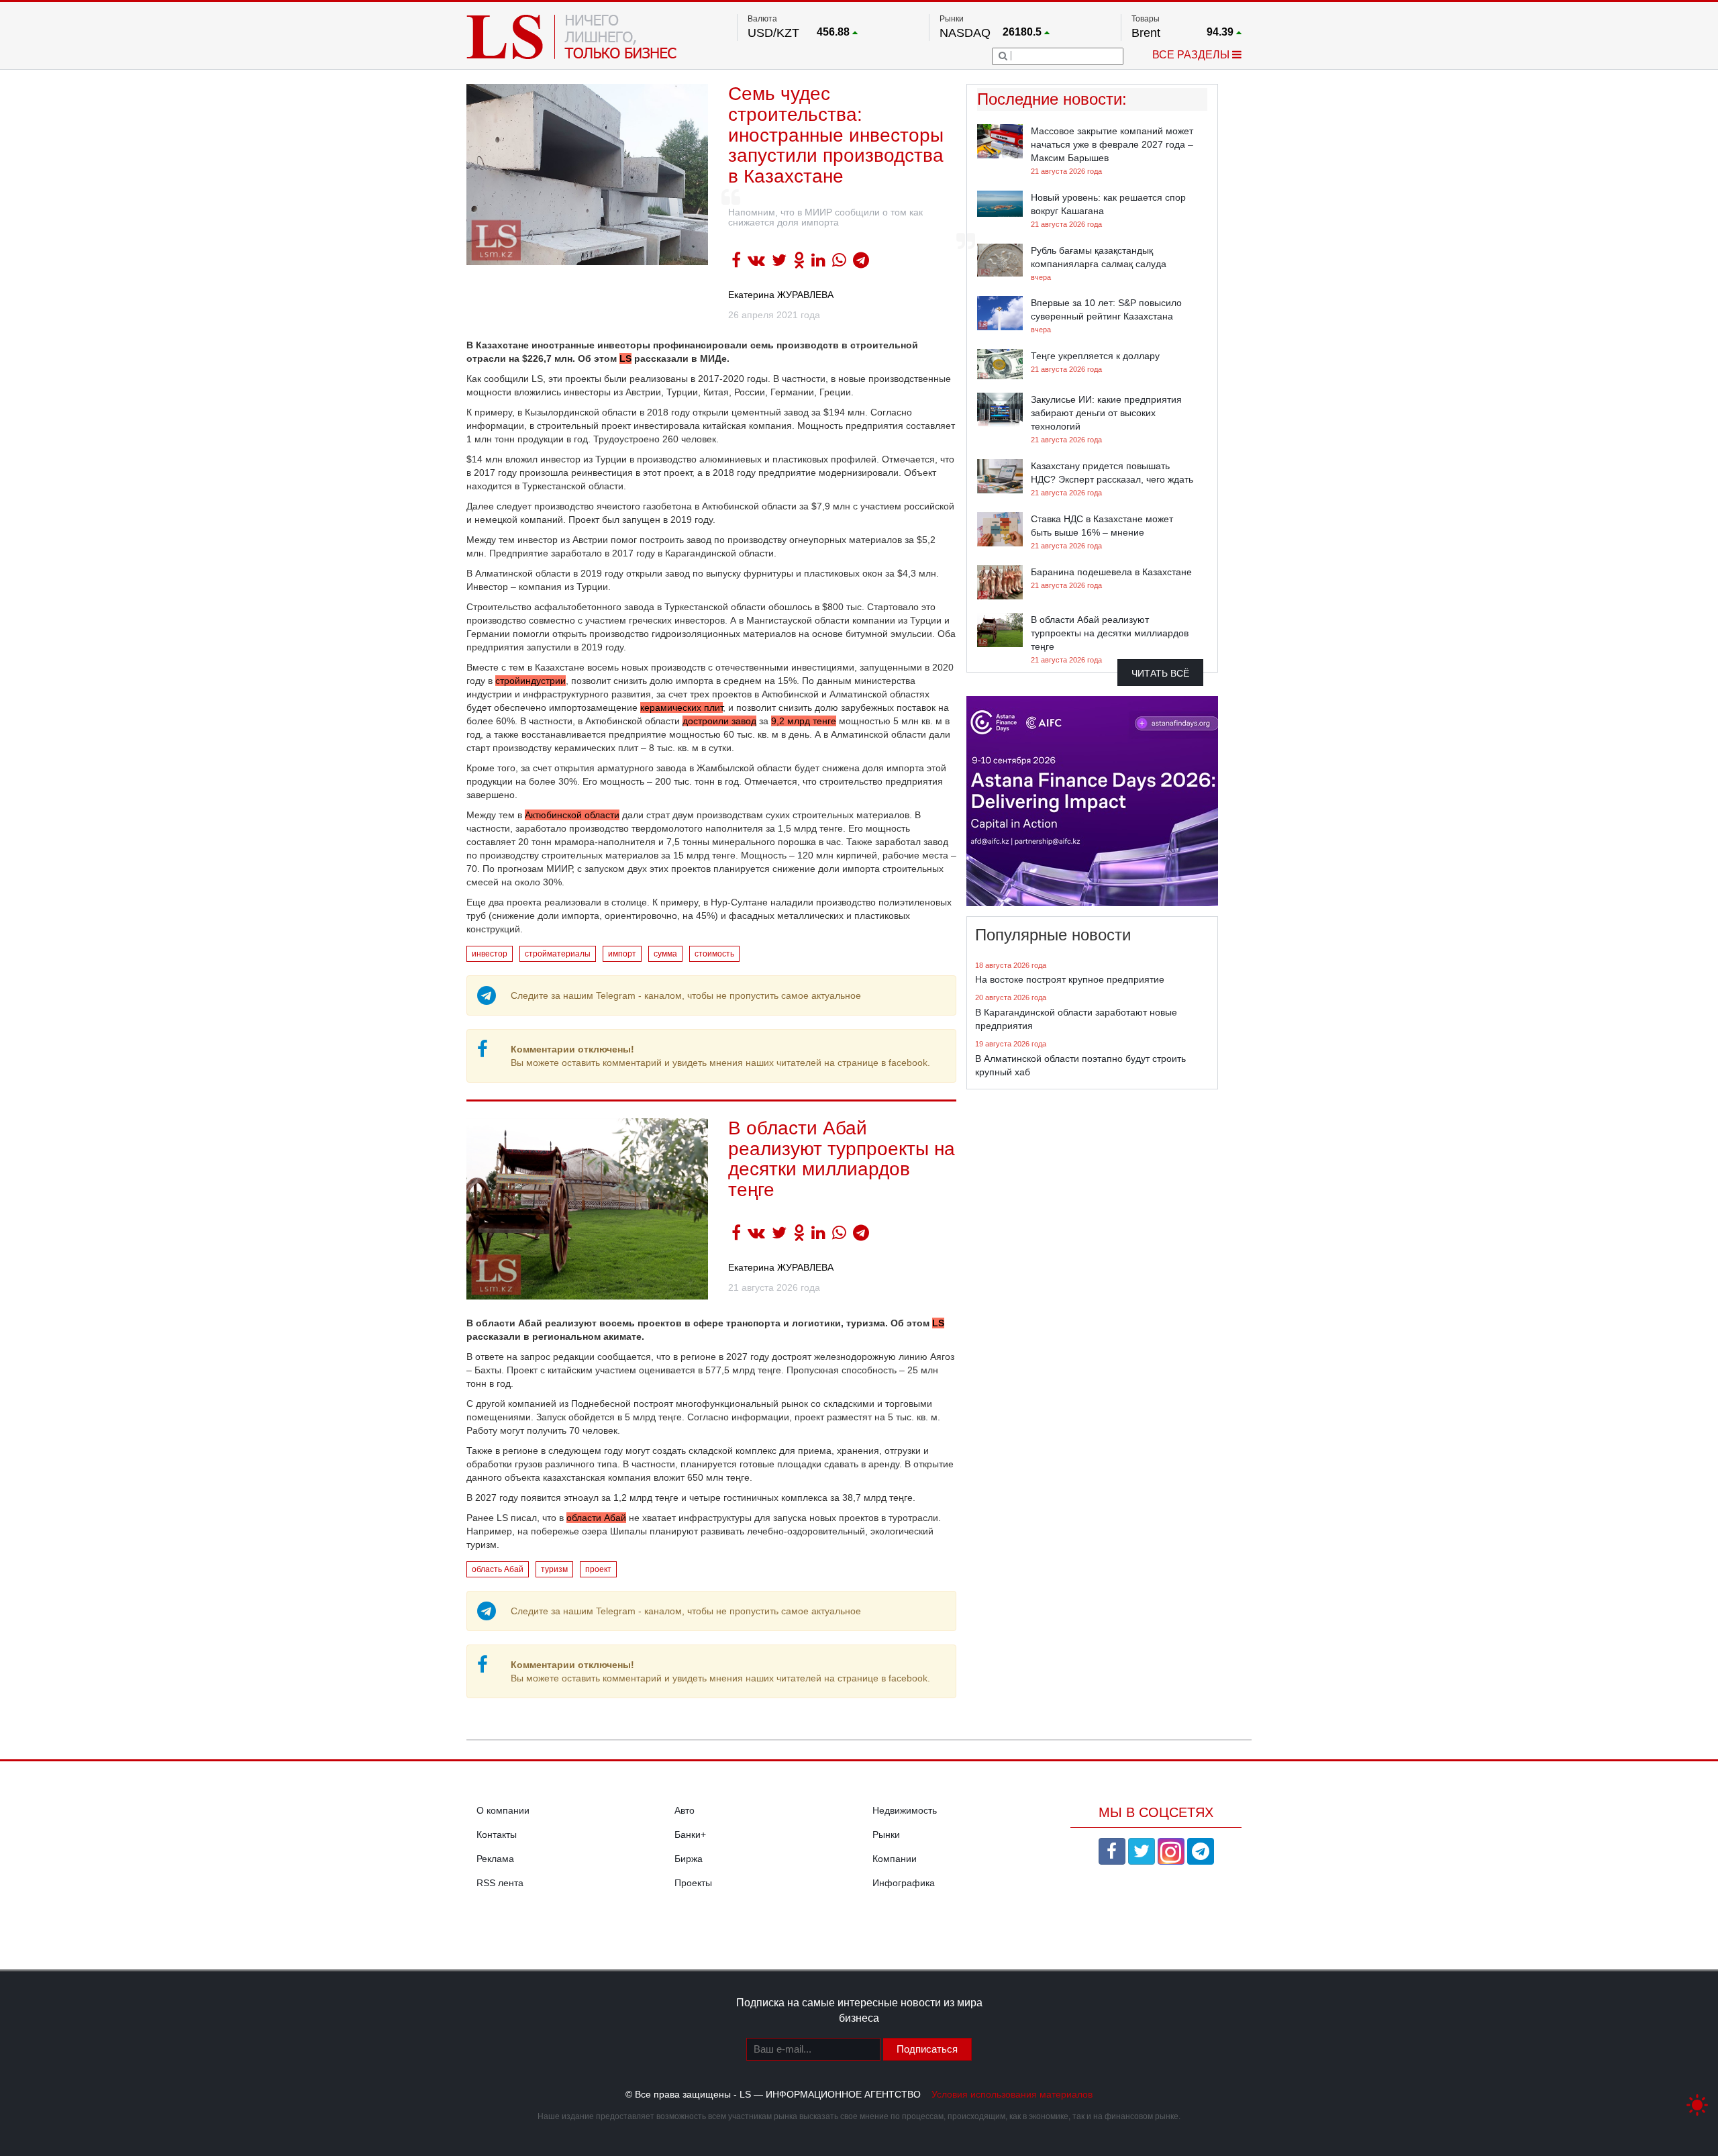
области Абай (596, 1518)
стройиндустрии (530, 681)
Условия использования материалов (1012, 2094)
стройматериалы (558, 954)
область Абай (498, 1569)
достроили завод (719, 721)
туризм (554, 1569)
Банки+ (690, 1834)
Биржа (689, 1859)
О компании (503, 1810)
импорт (622, 954)
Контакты (497, 1834)
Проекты (693, 1883)
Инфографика (904, 1883)
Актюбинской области (572, 815)
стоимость (714, 954)
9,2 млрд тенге (804, 721)
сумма (665, 954)
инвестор (490, 954)
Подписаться (927, 2049)
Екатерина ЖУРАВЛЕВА (781, 295)
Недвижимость (905, 1810)
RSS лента (500, 1883)
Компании (895, 1859)
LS (625, 358)
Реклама (495, 1859)
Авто (685, 1810)
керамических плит (681, 707)
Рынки (886, 1834)
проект (598, 1569)
